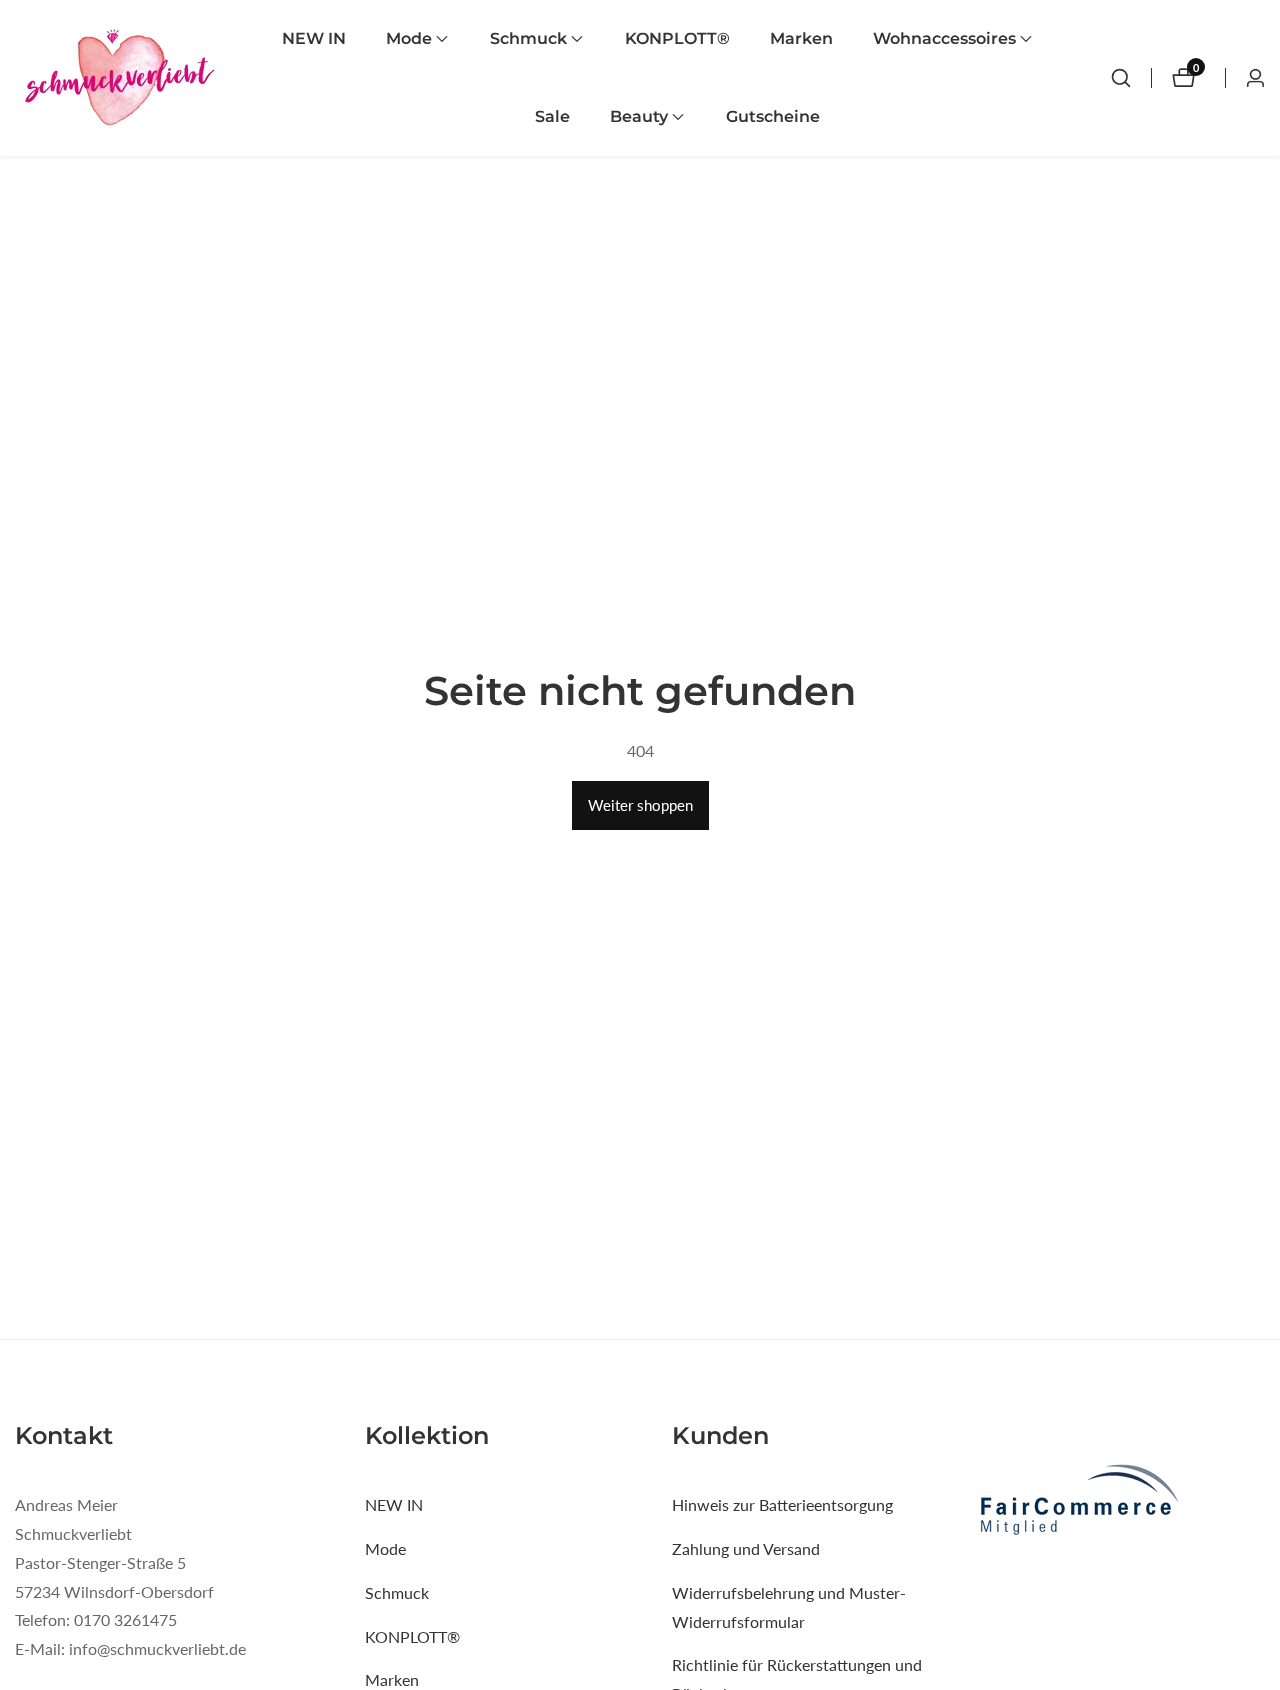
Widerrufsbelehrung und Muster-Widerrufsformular (789, 1607)
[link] (1121, 1502)
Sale (552, 116)
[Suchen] (1121, 78)
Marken (801, 38)
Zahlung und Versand (746, 1548)
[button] (409, 39)
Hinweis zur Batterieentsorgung (782, 1504)
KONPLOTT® (677, 38)
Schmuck (397, 1592)
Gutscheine (773, 116)
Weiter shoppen (640, 805)
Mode (385, 1548)
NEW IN (314, 38)
